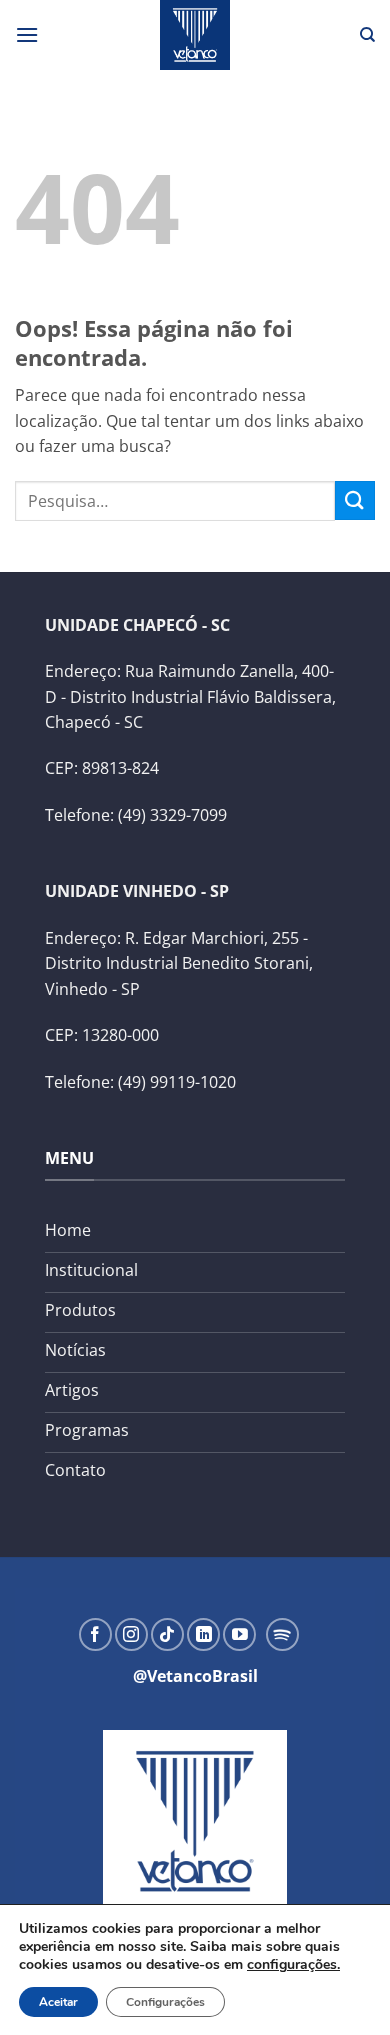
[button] (27, 34)
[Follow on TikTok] (167, 1634)
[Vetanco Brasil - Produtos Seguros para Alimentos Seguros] (195, 35)
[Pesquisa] (367, 35)
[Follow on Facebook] (95, 1634)
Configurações (165, 2002)
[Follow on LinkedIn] (203, 1634)
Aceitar (58, 2002)
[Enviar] (355, 500)
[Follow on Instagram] (131, 1634)
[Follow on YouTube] (239, 1634)
